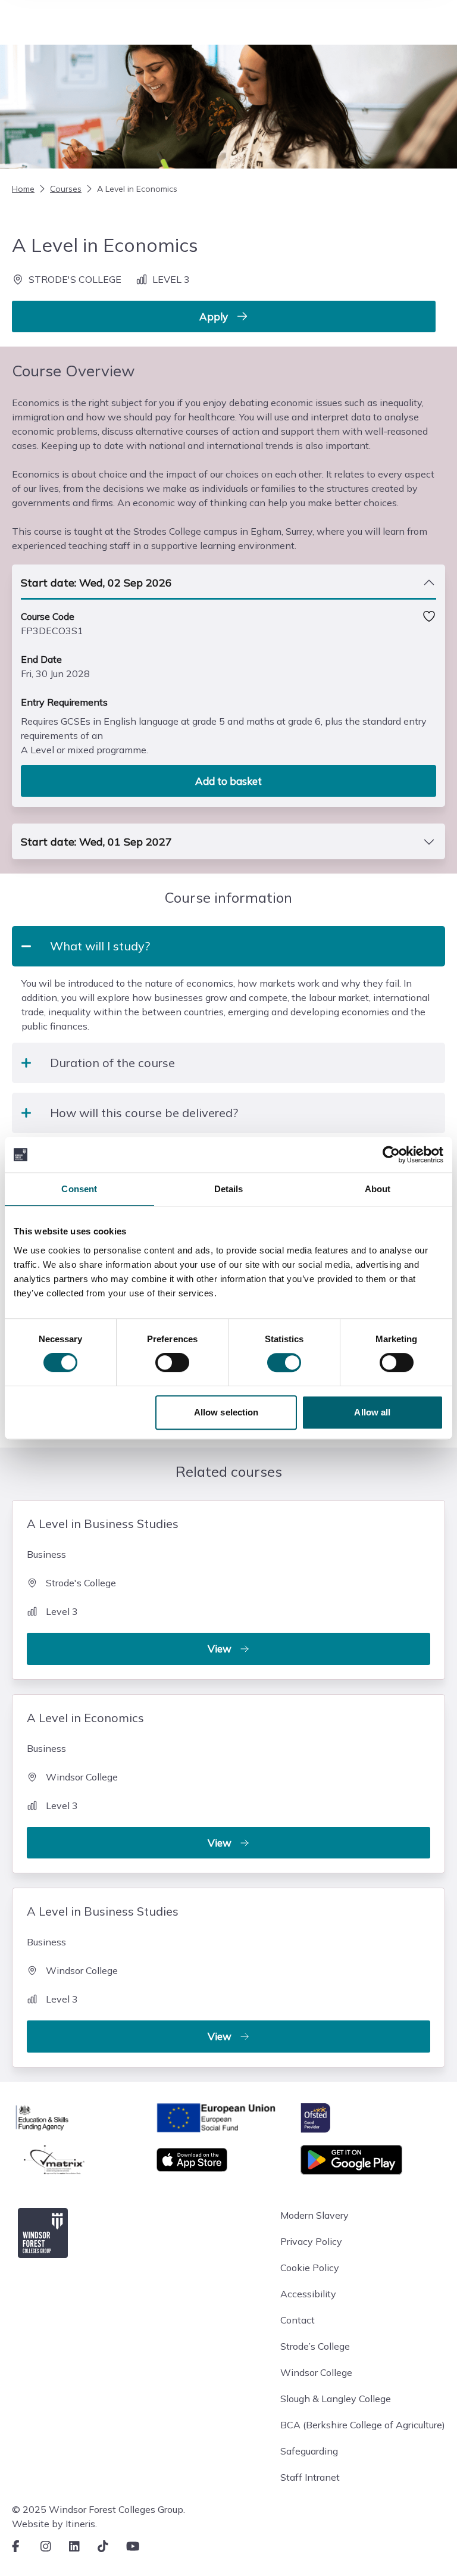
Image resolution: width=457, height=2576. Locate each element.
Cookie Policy (310, 2268)
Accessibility (308, 2294)
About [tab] (378, 1189)
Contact (298, 2320)
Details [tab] (229, 1189)
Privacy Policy (311, 2241)
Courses (66, 189)
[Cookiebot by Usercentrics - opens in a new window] (391, 1155)
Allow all (372, 1412)
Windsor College (316, 2372)
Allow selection (226, 1412)
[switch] (172, 1362)
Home (23, 189)
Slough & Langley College (336, 2399)
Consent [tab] (79, 1189)
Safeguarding (309, 2451)
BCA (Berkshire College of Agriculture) (363, 2425)
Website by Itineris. (54, 2524)
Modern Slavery (314, 2215)
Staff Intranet (310, 2477)
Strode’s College (315, 2346)
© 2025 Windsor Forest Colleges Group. (98, 2509)
